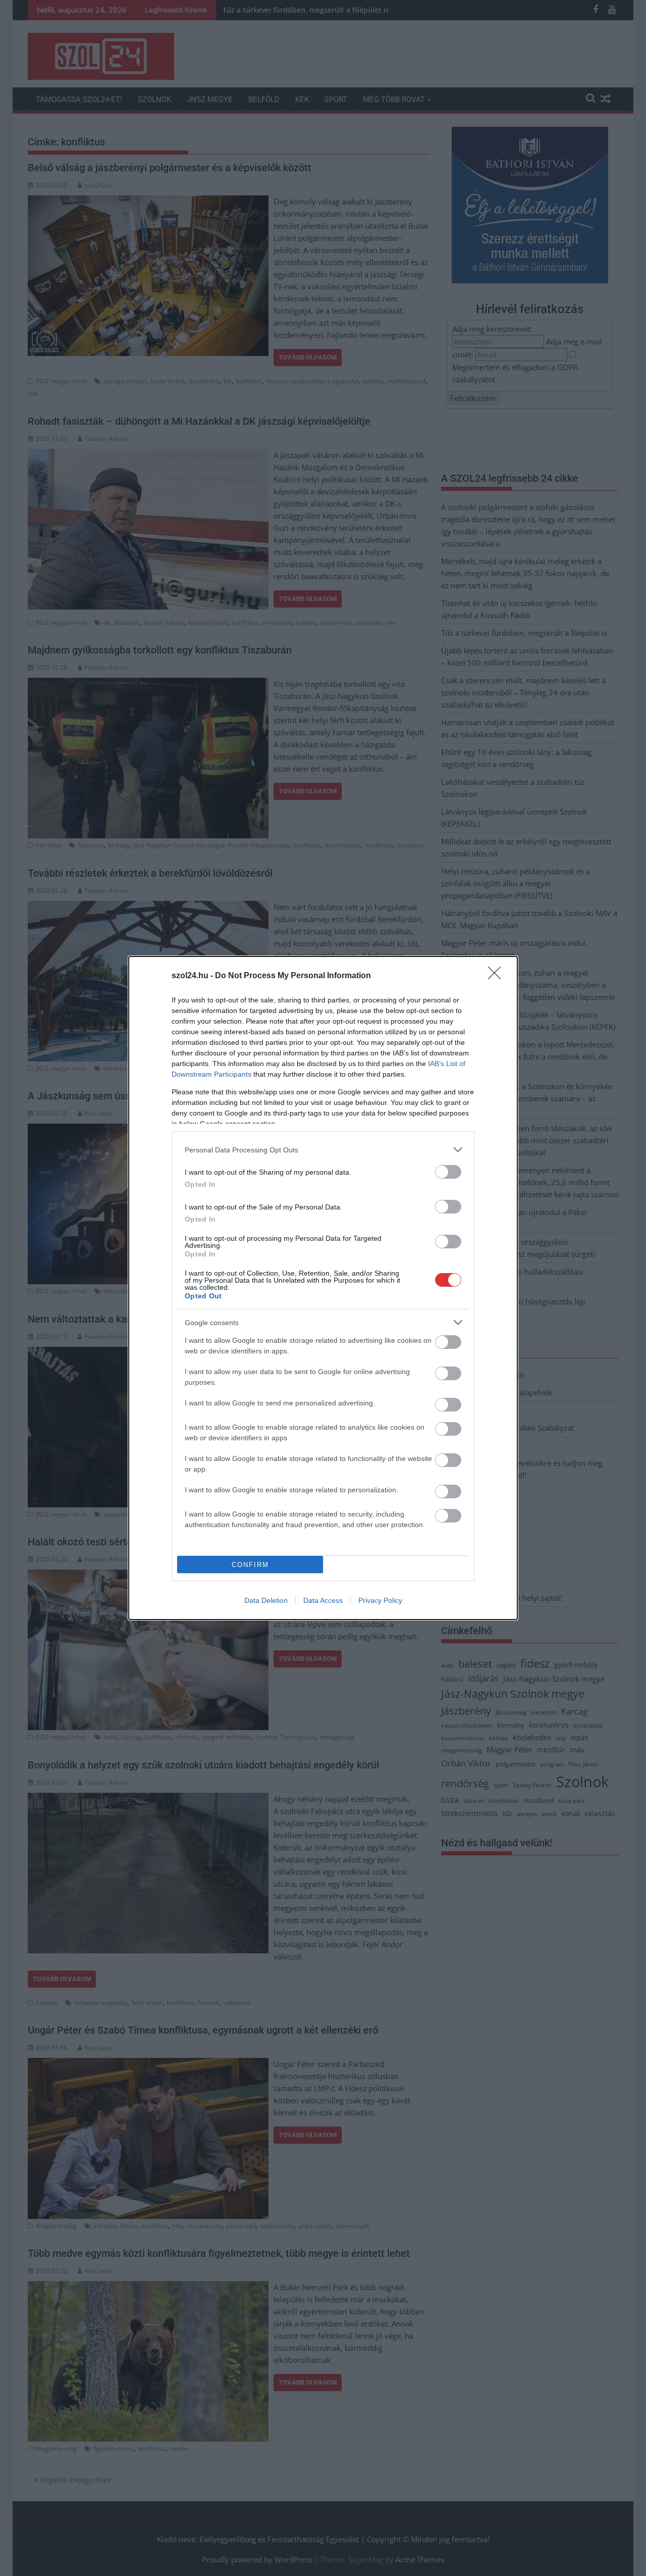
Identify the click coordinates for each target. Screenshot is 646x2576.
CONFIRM (250, 1565)
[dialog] (323, 1288)
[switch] (448, 1172)
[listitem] (323, 1150)
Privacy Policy (380, 1600)
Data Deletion (266, 1600)
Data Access (323, 1600)
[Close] (498, 976)
